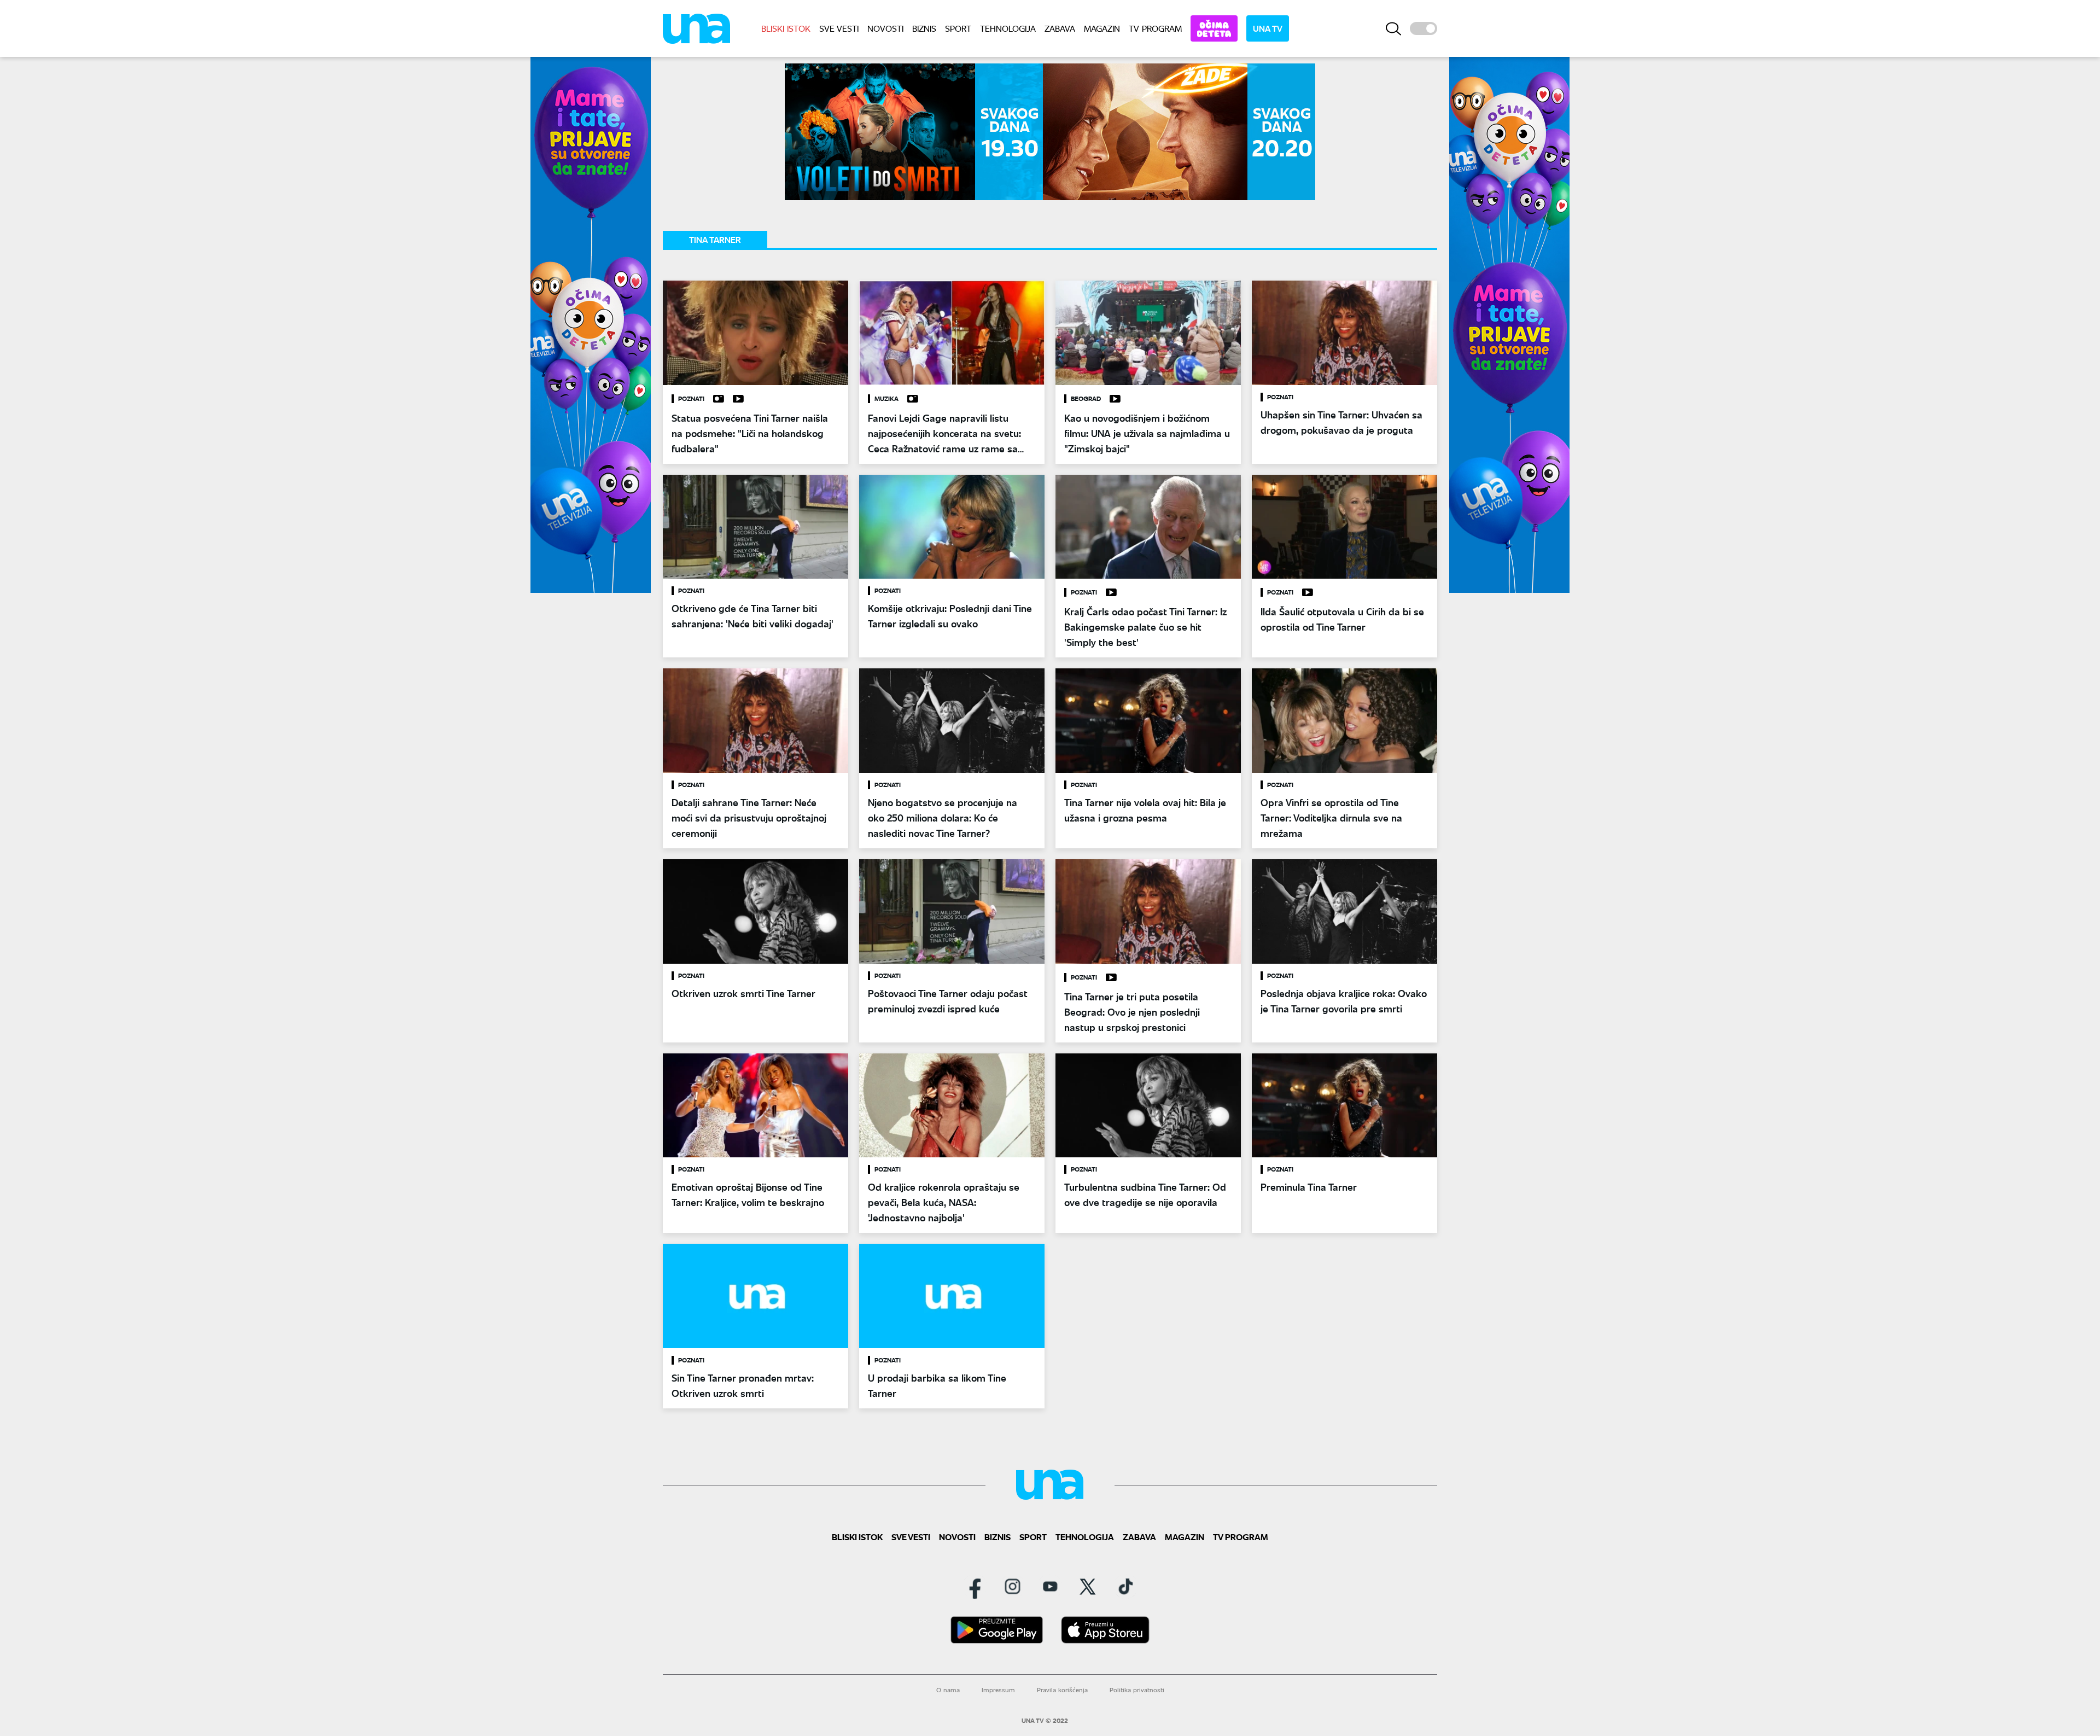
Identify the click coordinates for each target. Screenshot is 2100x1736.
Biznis (924, 28)
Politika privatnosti (1137, 1690)
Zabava (1060, 28)
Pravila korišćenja (1062, 1690)
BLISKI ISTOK (786, 28)
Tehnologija (1008, 28)
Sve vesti (839, 28)
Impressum (998, 1690)
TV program (1155, 28)
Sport (958, 28)
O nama (948, 1690)
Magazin (1102, 28)
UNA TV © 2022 (1045, 1721)
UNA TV (1268, 28)
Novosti (885, 28)
